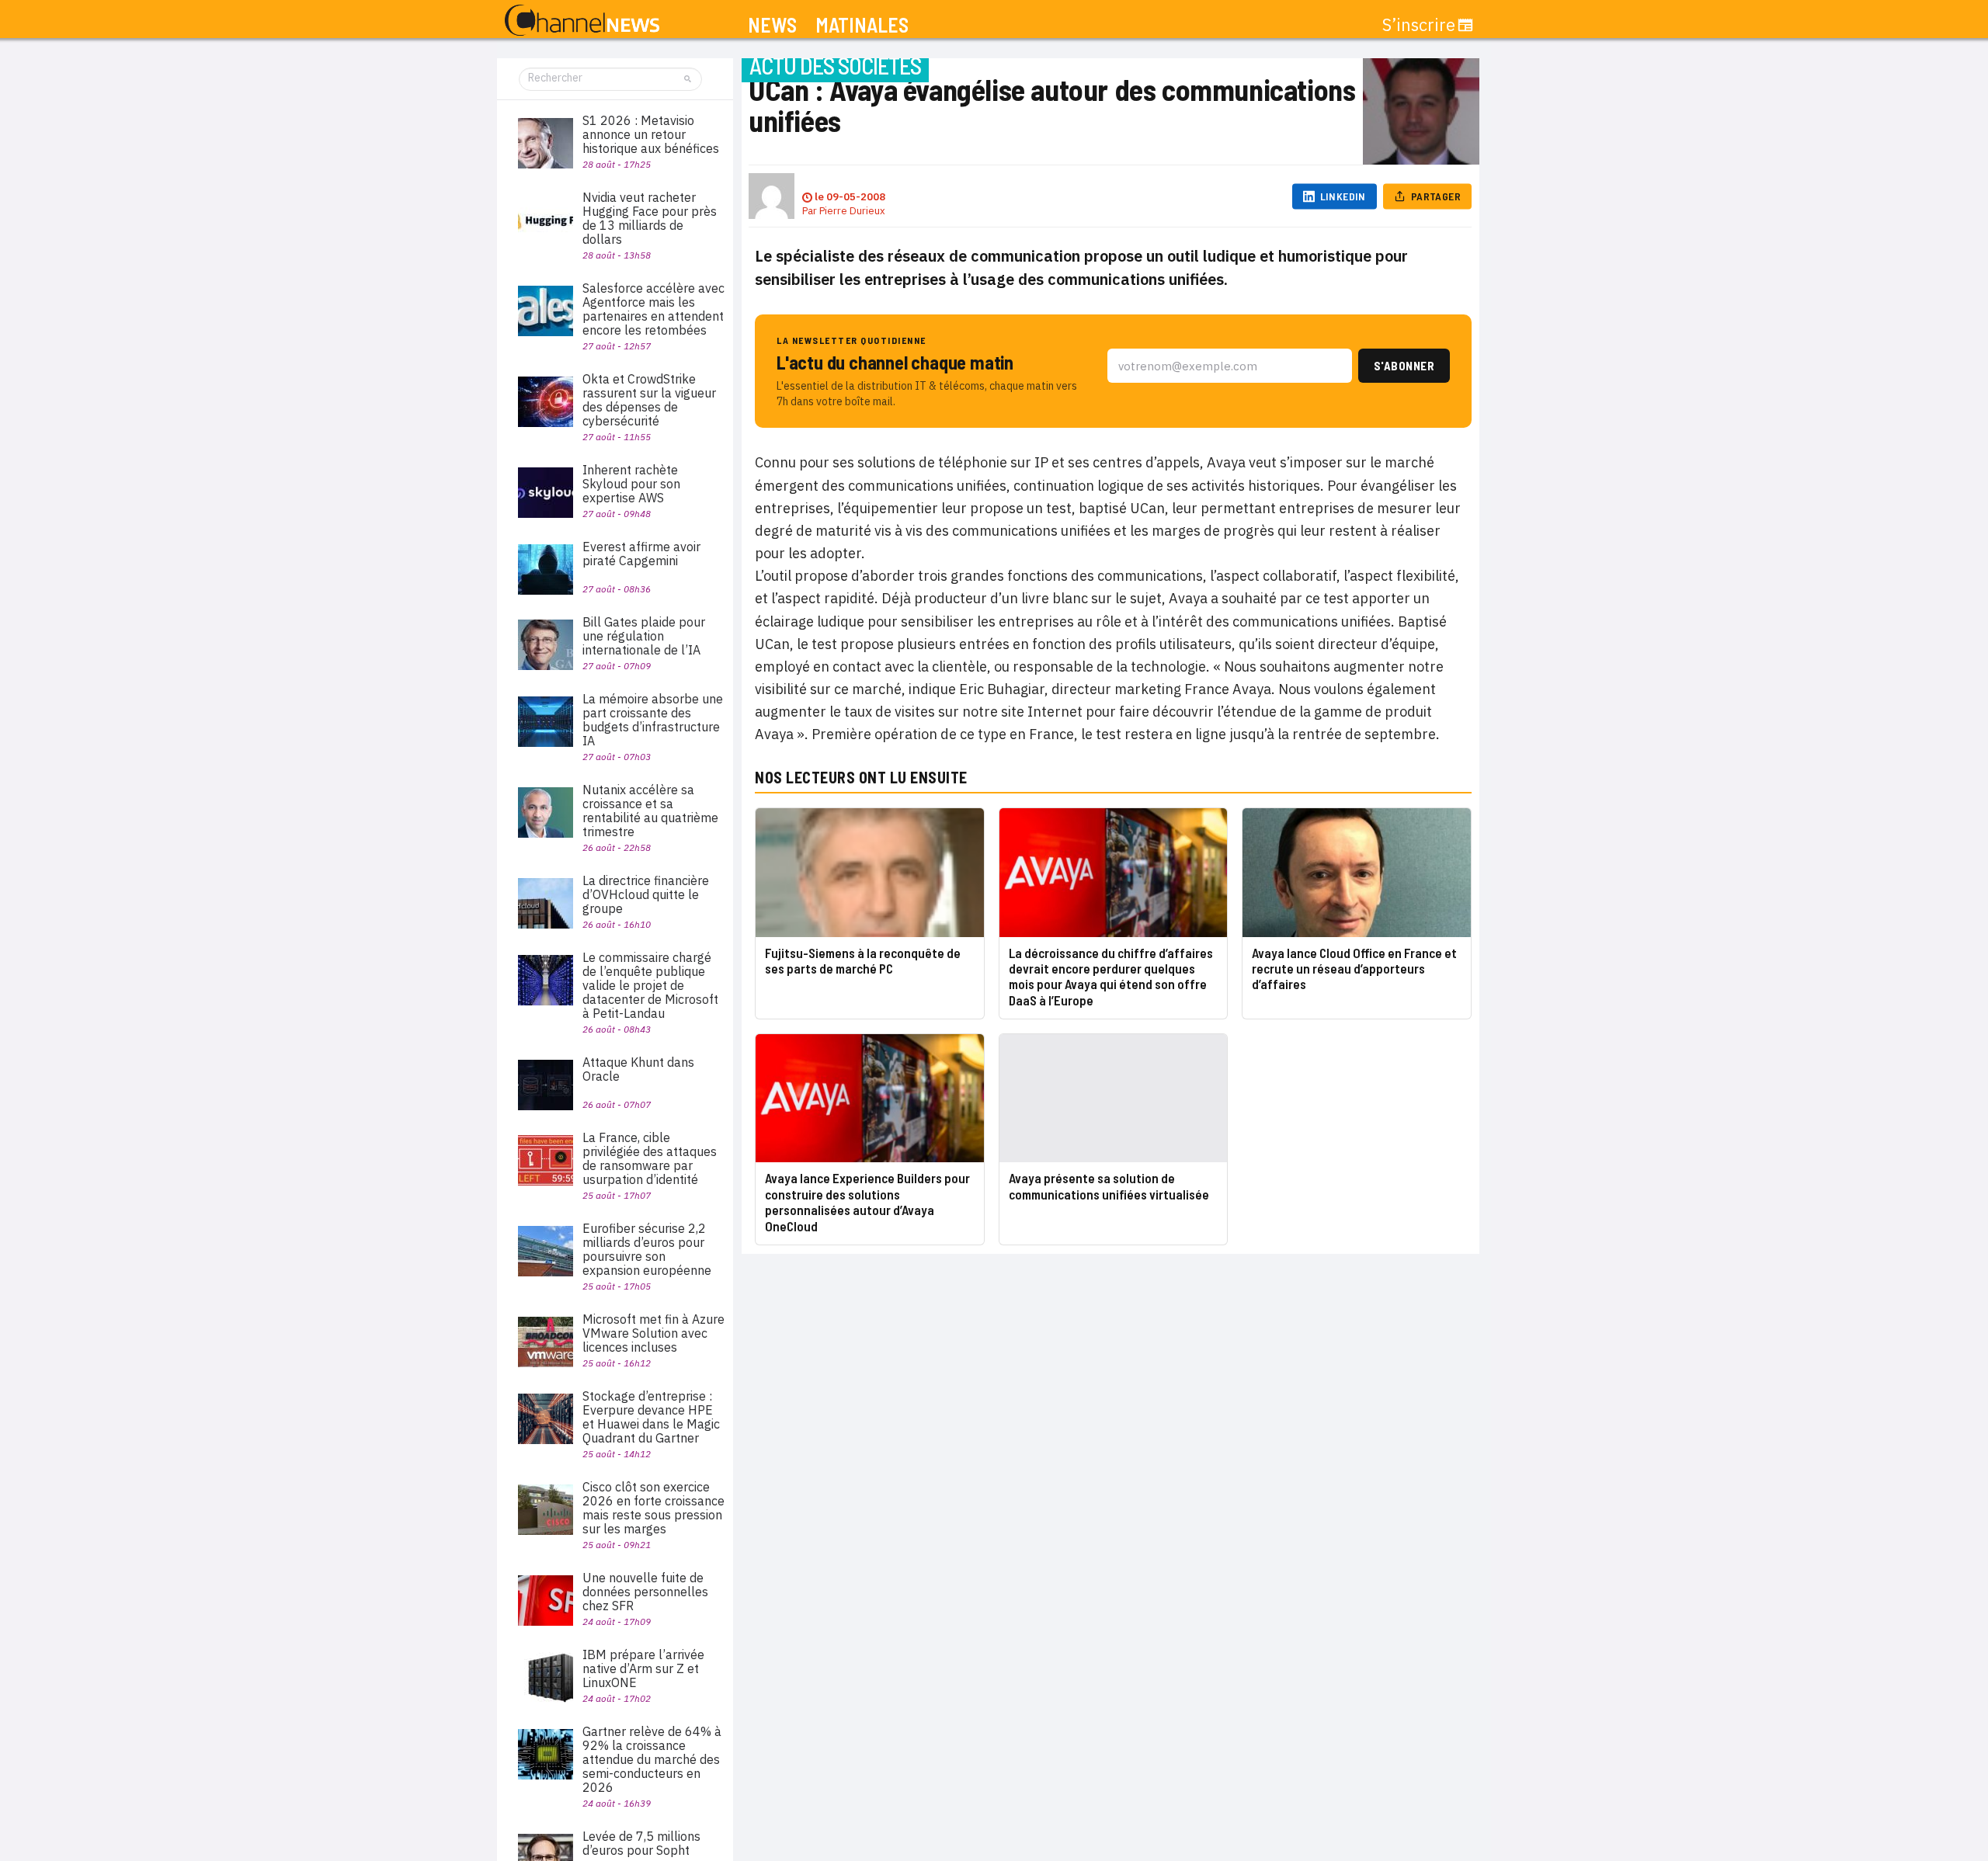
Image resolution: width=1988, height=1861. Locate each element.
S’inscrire (1419, 25)
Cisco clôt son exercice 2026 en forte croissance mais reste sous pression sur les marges (653, 1508)
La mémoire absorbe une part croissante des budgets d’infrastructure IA (653, 720)
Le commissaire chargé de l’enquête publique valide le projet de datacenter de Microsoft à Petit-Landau (650, 985)
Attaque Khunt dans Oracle (638, 1069)
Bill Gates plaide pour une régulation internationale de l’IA (644, 636)
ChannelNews (582, 21)
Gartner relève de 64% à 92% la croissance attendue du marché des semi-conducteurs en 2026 (652, 1759)
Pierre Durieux (852, 211)
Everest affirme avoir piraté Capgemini (641, 554)
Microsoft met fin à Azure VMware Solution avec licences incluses (653, 1333)
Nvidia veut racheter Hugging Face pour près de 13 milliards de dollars (650, 218)
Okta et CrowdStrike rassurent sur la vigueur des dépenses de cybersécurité (649, 400)
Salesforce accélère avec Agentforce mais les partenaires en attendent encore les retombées (653, 309)
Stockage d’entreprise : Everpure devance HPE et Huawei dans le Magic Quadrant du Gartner (651, 1417)
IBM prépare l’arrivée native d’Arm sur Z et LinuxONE (643, 1668)
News (772, 25)
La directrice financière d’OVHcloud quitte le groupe (646, 894)
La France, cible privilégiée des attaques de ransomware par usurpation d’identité (650, 1158)
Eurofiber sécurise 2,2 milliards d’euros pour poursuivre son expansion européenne (647, 1249)
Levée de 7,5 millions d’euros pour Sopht (641, 1843)
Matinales (862, 25)
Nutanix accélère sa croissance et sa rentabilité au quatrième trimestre (650, 811)
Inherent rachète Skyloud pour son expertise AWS (631, 484)
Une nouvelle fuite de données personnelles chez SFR (645, 1592)
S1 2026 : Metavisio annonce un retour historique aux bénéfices (651, 134)
